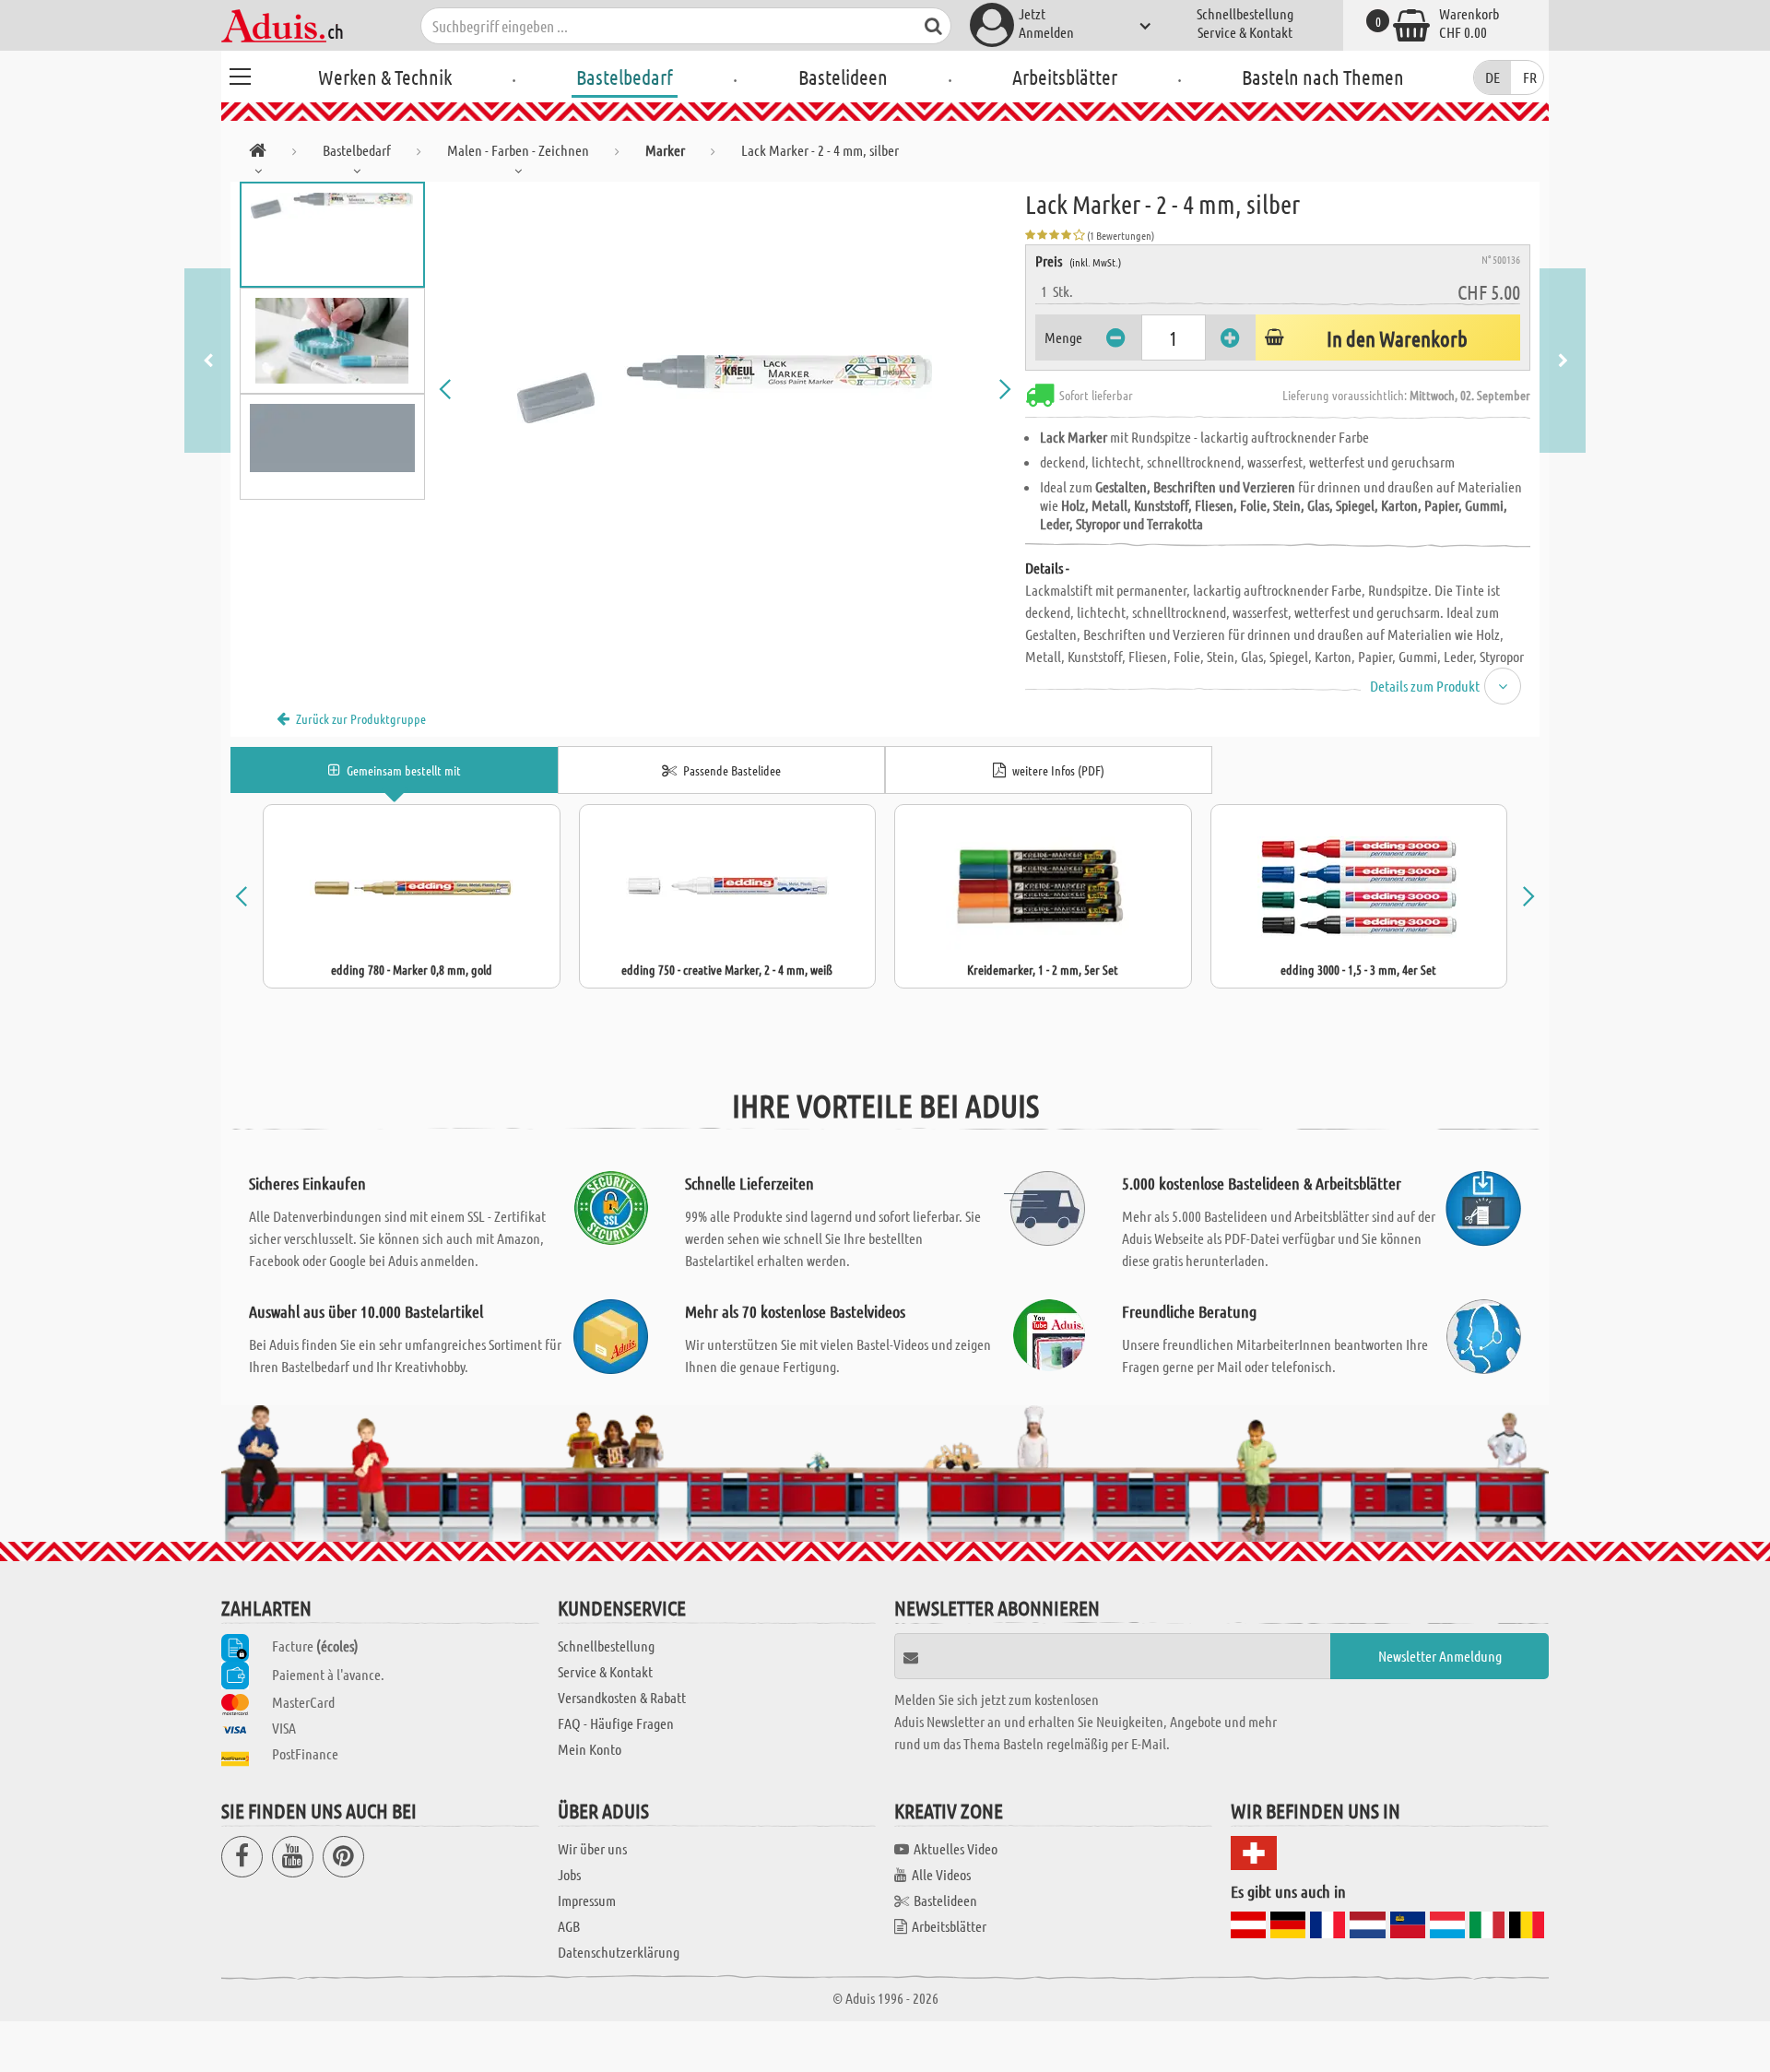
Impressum (587, 1900)
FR (1530, 77)
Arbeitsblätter (1065, 77)
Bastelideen (843, 77)
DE (1493, 77)
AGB (569, 1926)
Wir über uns (592, 1848)
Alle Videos (941, 1874)
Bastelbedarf (625, 77)
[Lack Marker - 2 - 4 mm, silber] (726, 389)
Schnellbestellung (1245, 13)
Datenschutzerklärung (619, 1952)
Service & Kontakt (1245, 32)
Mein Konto (590, 1749)
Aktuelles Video (956, 1848)
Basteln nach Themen (1323, 77)
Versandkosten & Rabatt (622, 1697)
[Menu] (240, 74)
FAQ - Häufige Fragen (616, 1723)
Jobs (569, 1874)
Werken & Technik (385, 77)
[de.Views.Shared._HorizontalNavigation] (258, 154)
